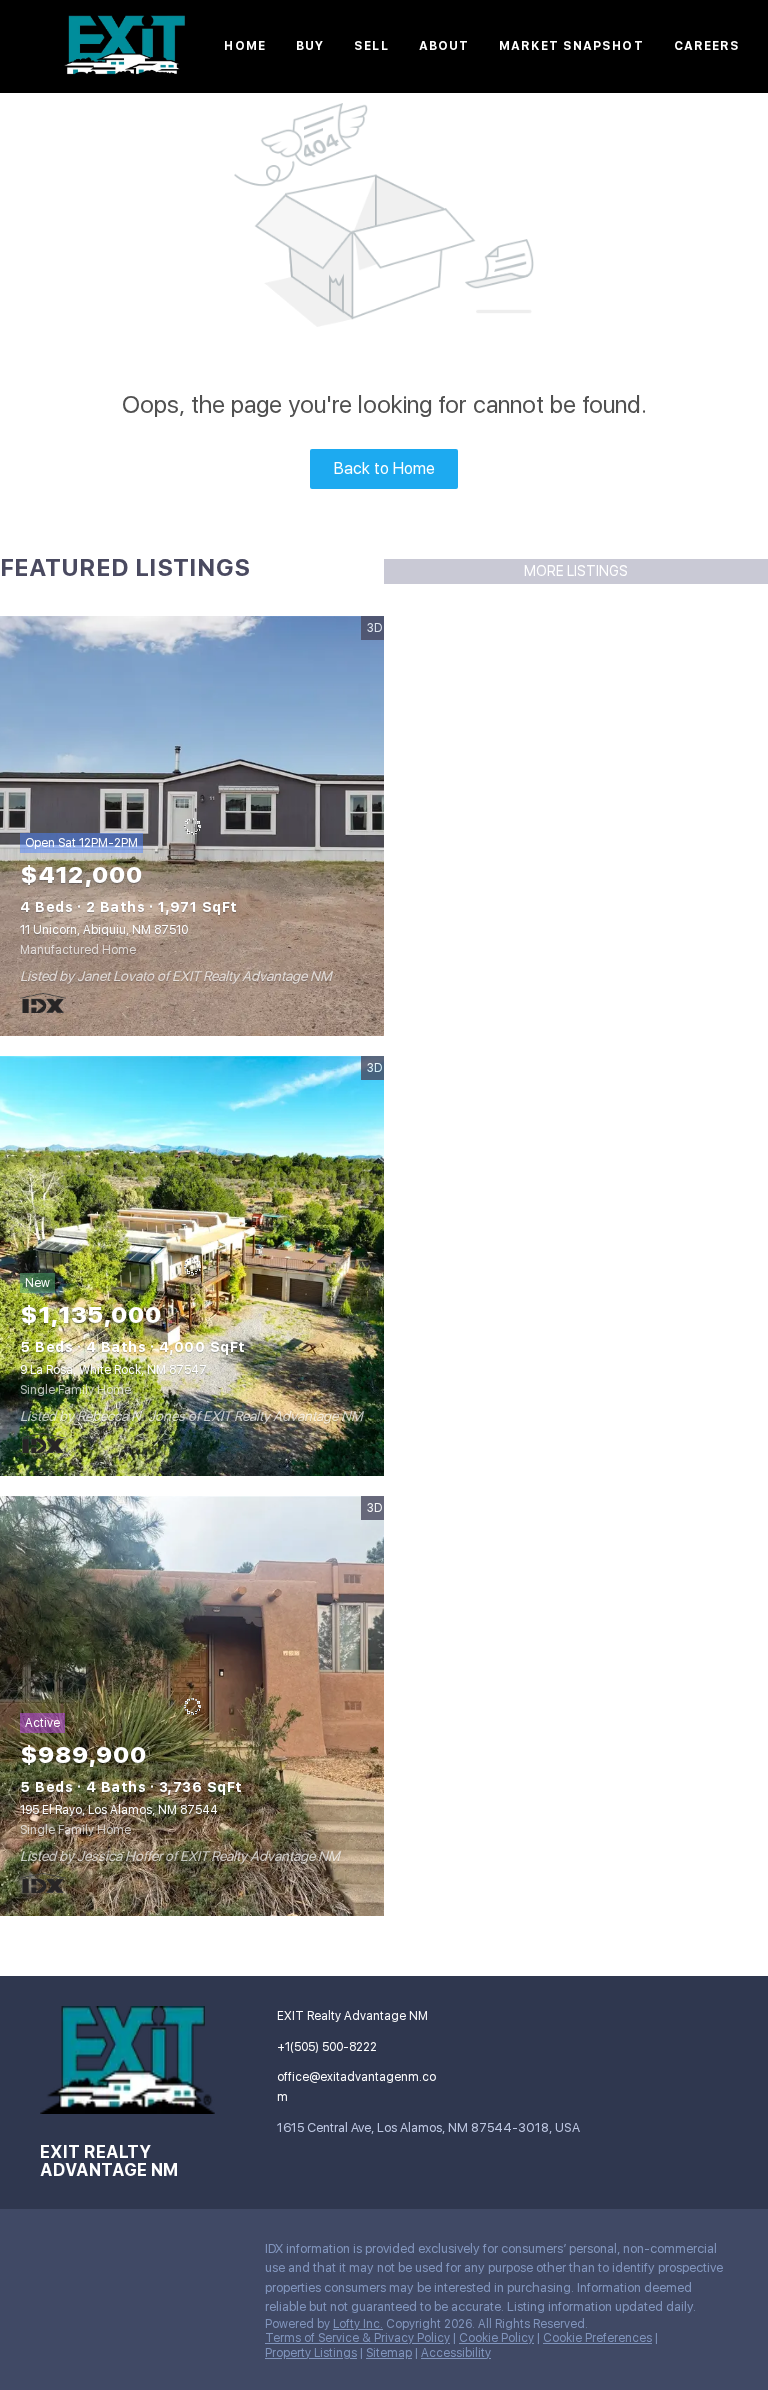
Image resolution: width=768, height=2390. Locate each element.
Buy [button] (310, 46)
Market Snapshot (571, 46)
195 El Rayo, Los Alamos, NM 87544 (119, 1810)
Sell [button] (371, 46)
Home (244, 46)
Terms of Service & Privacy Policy (357, 2338)
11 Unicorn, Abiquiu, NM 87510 (104, 930)
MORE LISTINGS (576, 571)
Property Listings (311, 2353)
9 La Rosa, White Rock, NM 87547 (113, 1370)
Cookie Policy (496, 2338)
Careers (707, 46)
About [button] (444, 46)
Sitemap (389, 2353)
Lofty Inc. (358, 2324)
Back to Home (384, 468)
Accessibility (456, 2353)
